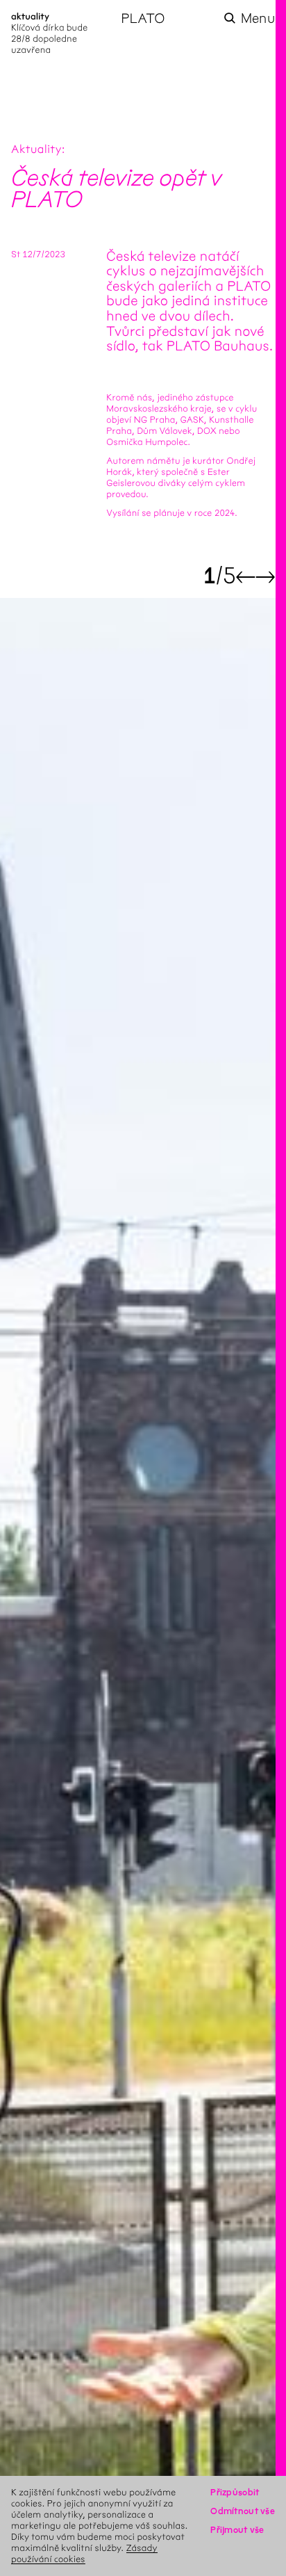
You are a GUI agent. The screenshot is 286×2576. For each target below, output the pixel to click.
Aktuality (36, 150)
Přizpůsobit (235, 2492)
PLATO (143, 18)
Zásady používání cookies (84, 2553)
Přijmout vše (237, 2530)
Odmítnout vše (243, 2511)
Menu (258, 18)
